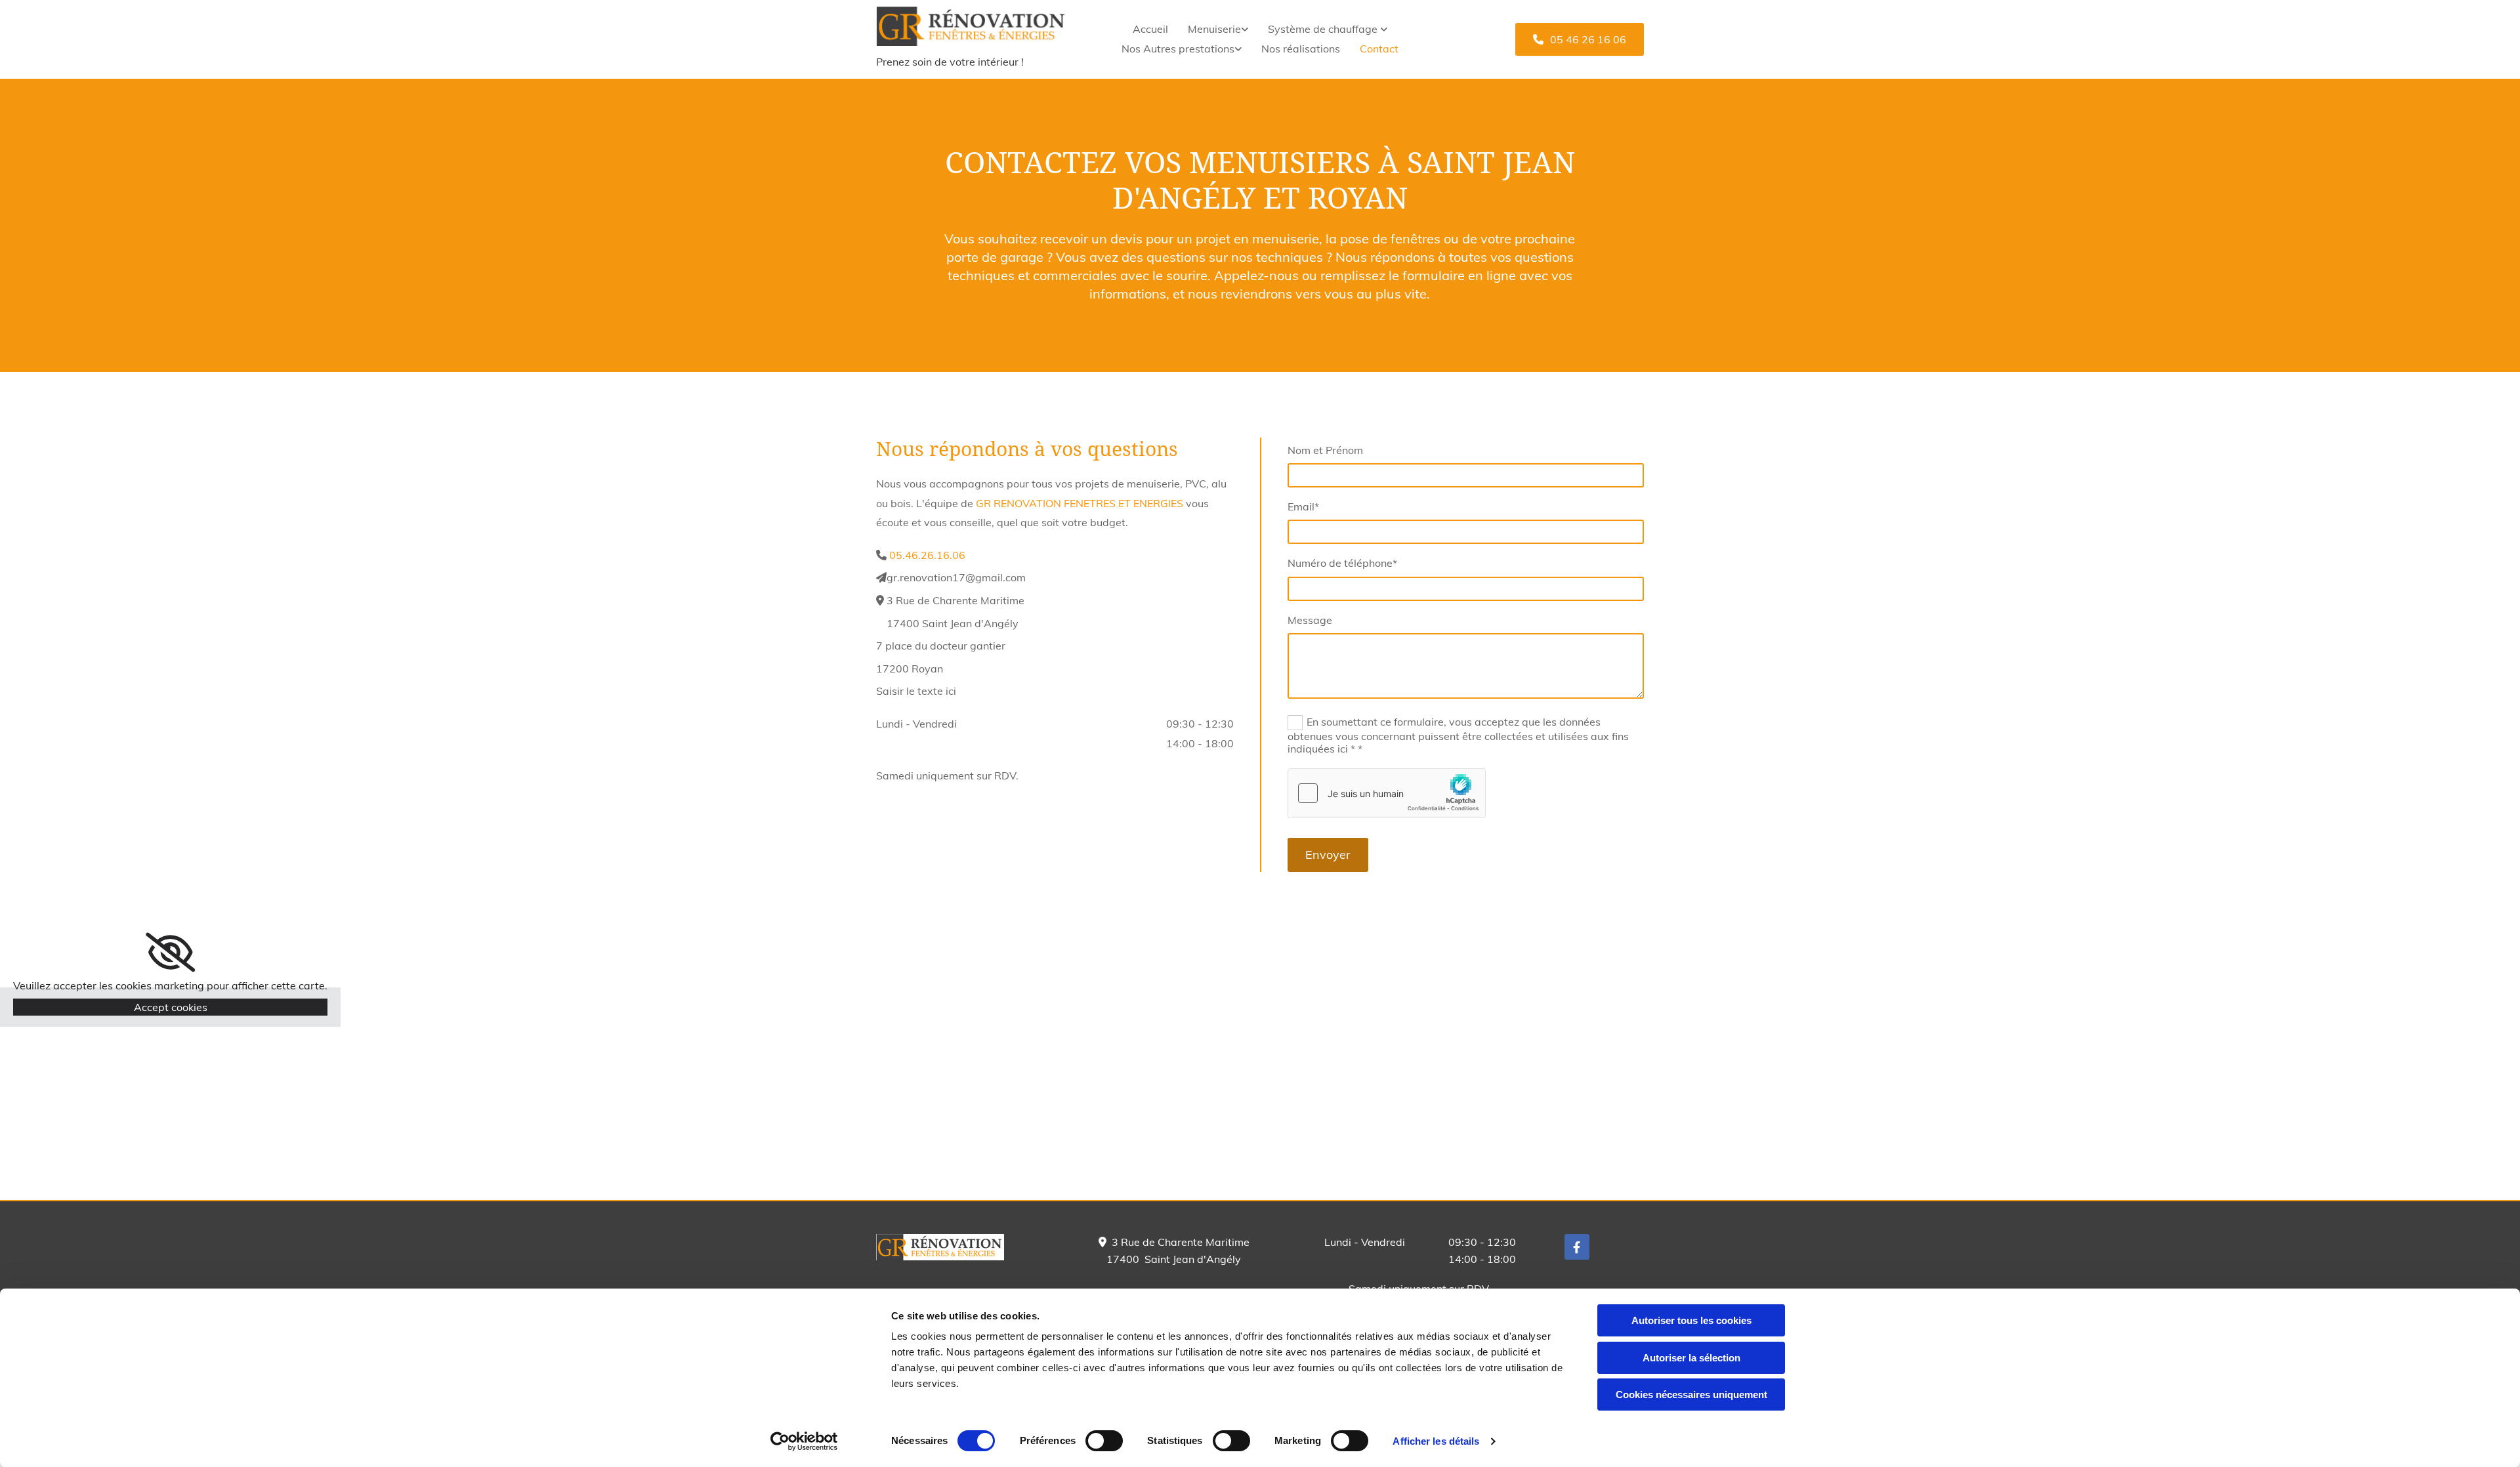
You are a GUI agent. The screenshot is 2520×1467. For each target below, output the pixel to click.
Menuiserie (1214, 29)
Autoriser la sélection (1691, 1358)
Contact (1379, 49)
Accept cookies (171, 1007)
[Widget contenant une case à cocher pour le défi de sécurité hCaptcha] (1387, 793)
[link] (1218, 30)
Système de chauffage (1324, 29)
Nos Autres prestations (1178, 49)
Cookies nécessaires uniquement (1691, 1395)
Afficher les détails (1436, 1441)
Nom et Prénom (1325, 450)
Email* (1303, 507)
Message (1310, 620)
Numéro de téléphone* (1342, 563)
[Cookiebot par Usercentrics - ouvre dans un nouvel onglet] (804, 1441)
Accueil (1150, 29)
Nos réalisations (1301, 49)
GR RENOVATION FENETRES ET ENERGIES (1080, 503)
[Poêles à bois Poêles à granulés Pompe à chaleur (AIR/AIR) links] (1384, 30)
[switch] (1104, 1441)
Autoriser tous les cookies (1691, 1320)
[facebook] (1577, 1247)
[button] (1580, 39)
